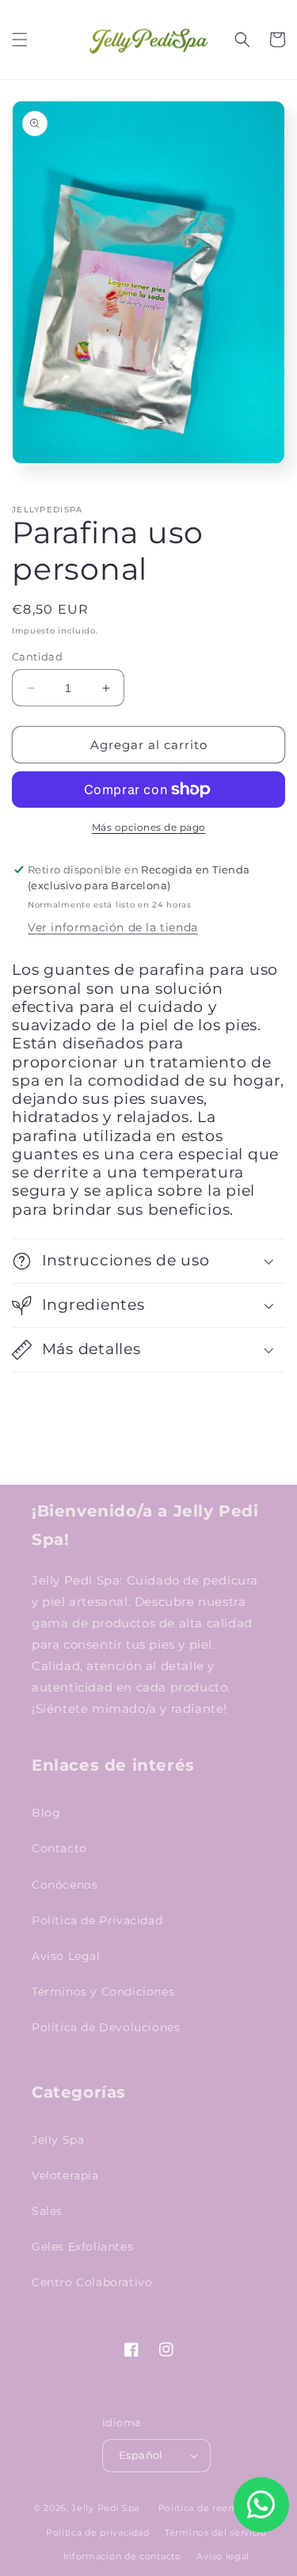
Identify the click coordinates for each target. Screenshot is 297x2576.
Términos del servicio (216, 2532)
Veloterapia (65, 2175)
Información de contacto (122, 2556)
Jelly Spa (58, 2140)
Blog (46, 1813)
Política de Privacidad (97, 1920)
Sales (47, 2211)
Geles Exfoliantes (82, 2247)
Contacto (59, 1848)
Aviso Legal (66, 1956)
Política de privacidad (97, 2532)
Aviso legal (223, 2556)
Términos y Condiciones (103, 1992)
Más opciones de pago (149, 827)
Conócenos (65, 1885)
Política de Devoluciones (106, 2027)
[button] (20, 40)
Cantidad (37, 656)
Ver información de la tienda (113, 927)
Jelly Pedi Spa (105, 2508)
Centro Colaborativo (92, 2282)
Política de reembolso (211, 2508)
